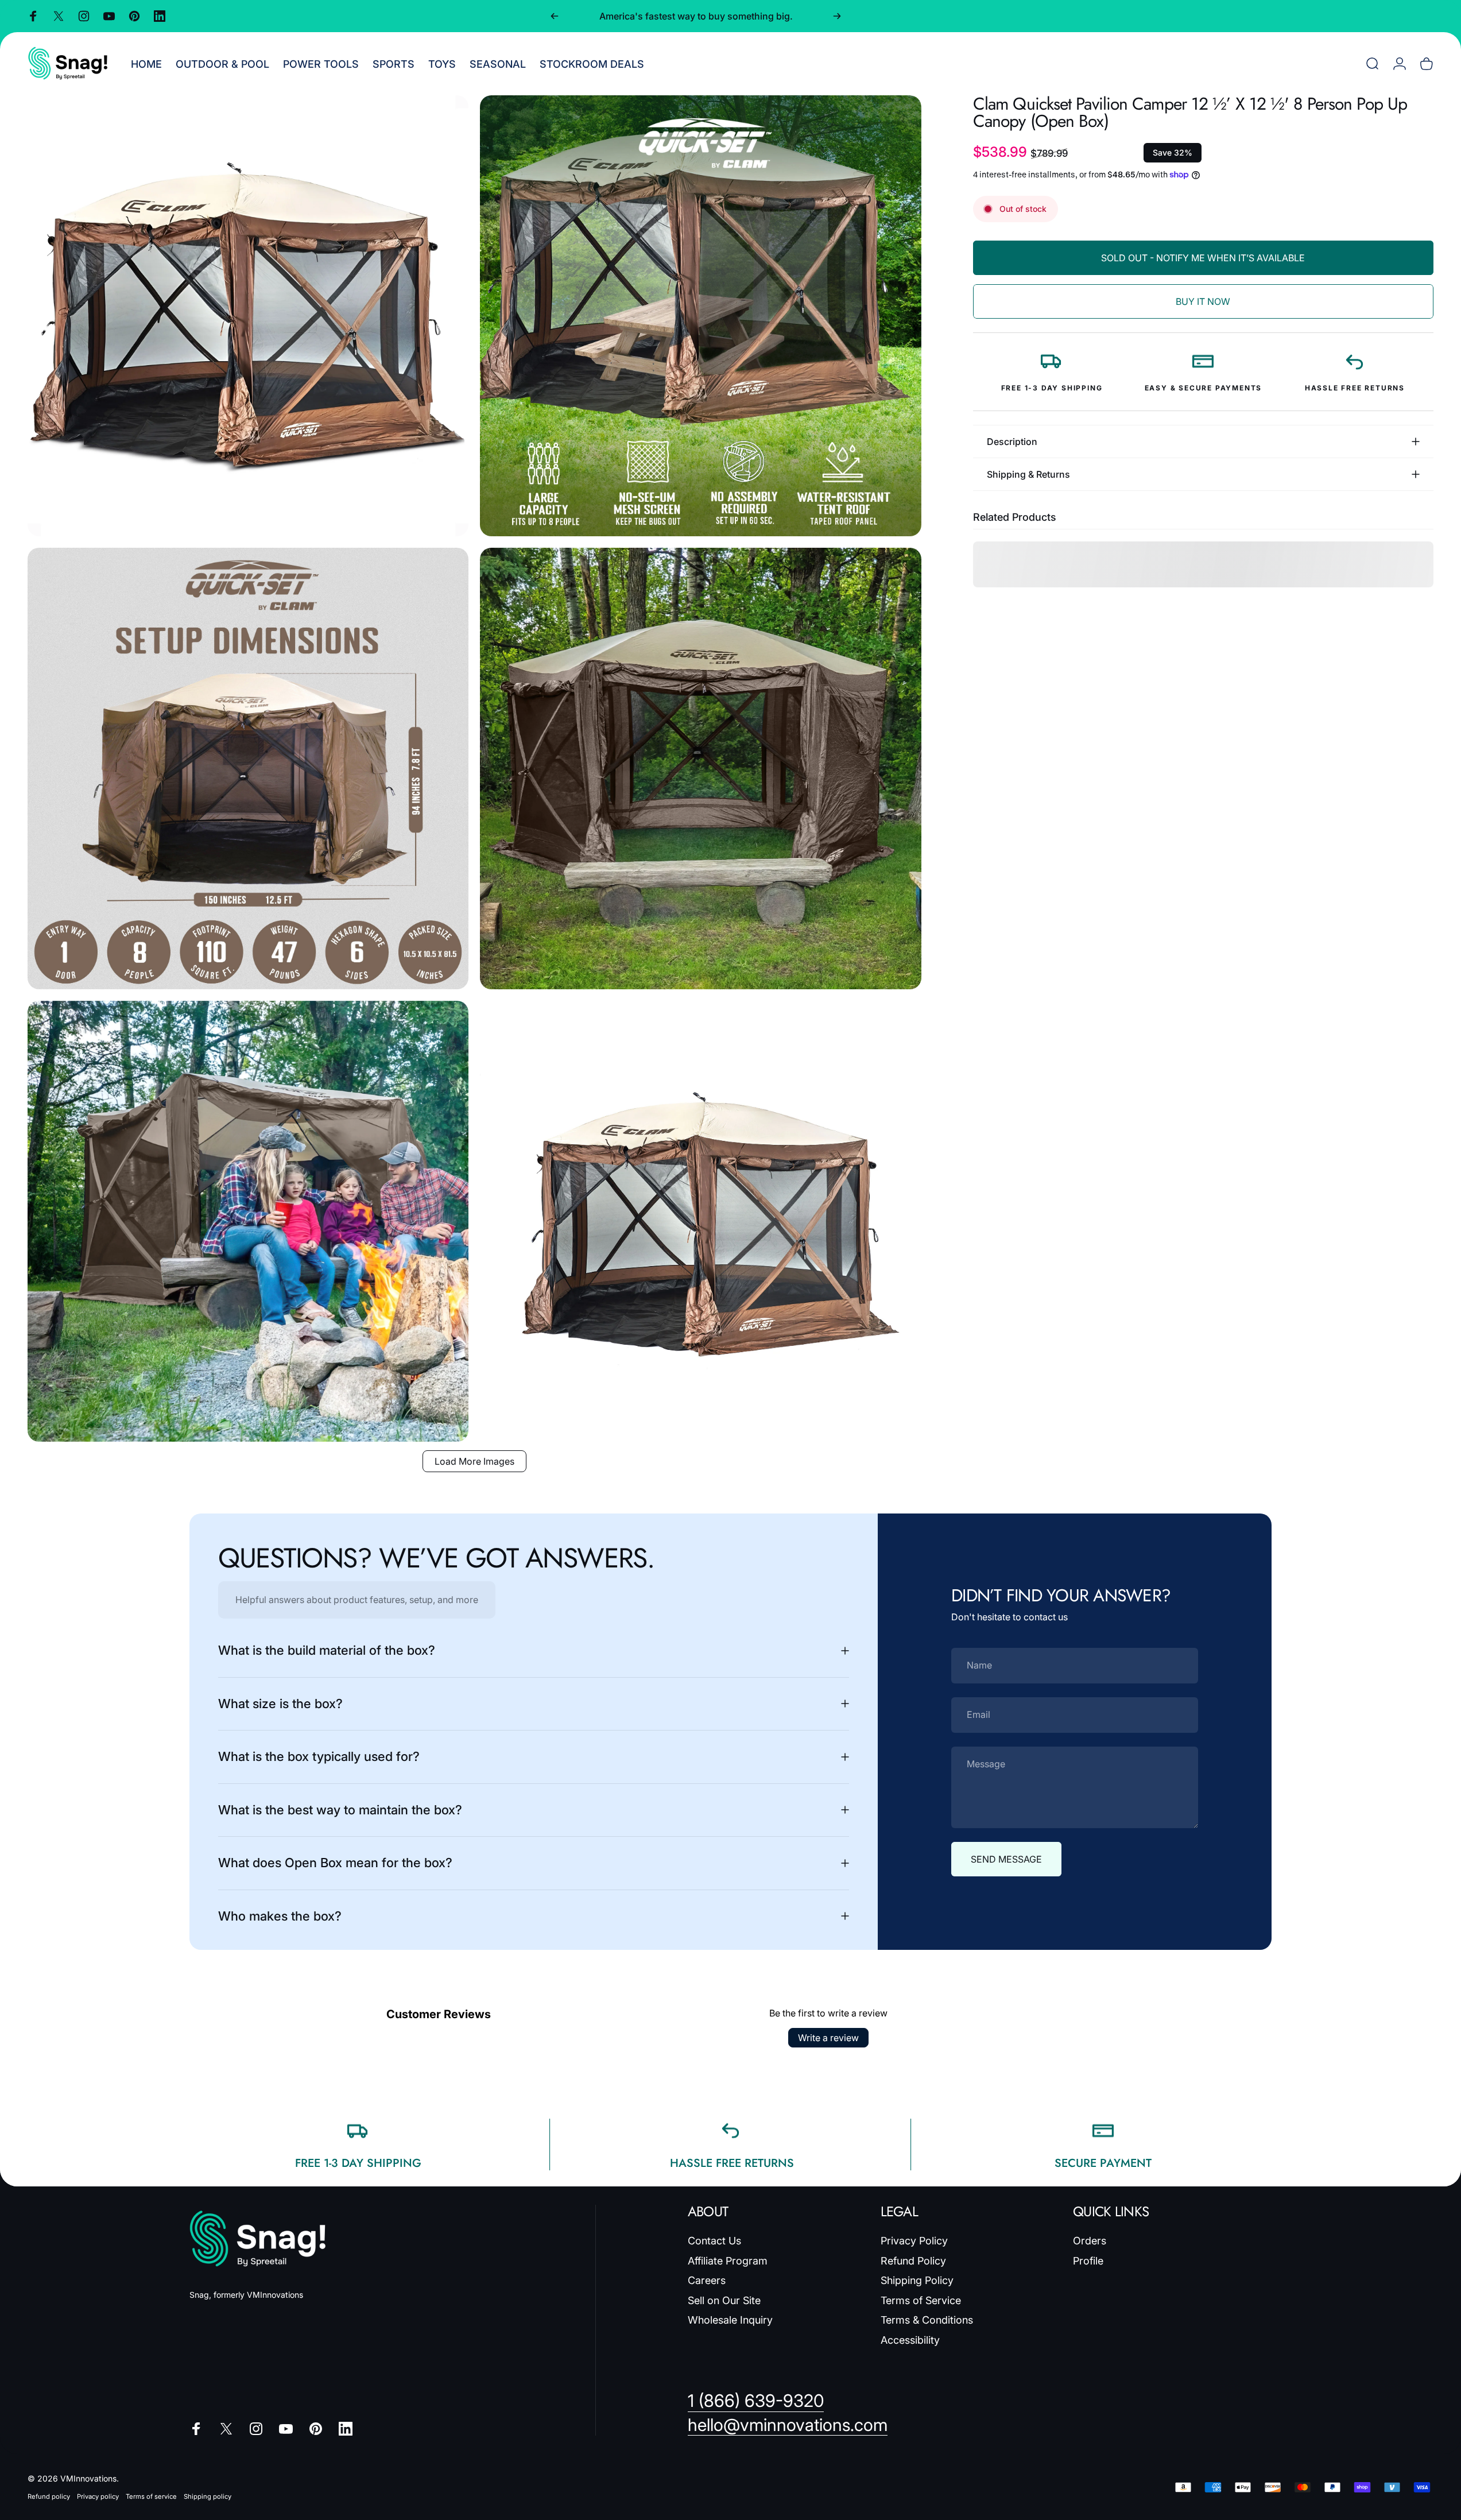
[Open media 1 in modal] (248, 316)
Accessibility (910, 2340)
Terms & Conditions (927, 2320)
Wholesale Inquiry (730, 2320)
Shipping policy (208, 2496)
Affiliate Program (728, 2261)
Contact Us (714, 2241)
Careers (707, 2280)
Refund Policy (913, 2261)
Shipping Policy (917, 2280)
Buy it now (1203, 301)
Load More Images (474, 1461)
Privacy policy (98, 2496)
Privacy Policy (914, 2241)
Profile (1088, 2261)
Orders (1090, 2241)
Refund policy (49, 2496)
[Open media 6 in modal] (700, 1221)
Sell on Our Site (724, 2300)
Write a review (828, 2038)
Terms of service (151, 2496)
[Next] (837, 16)
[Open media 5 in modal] (248, 1221)
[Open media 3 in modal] (248, 768)
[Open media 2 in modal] (700, 316)
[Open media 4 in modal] (700, 768)
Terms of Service (921, 2300)
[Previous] (555, 16)
